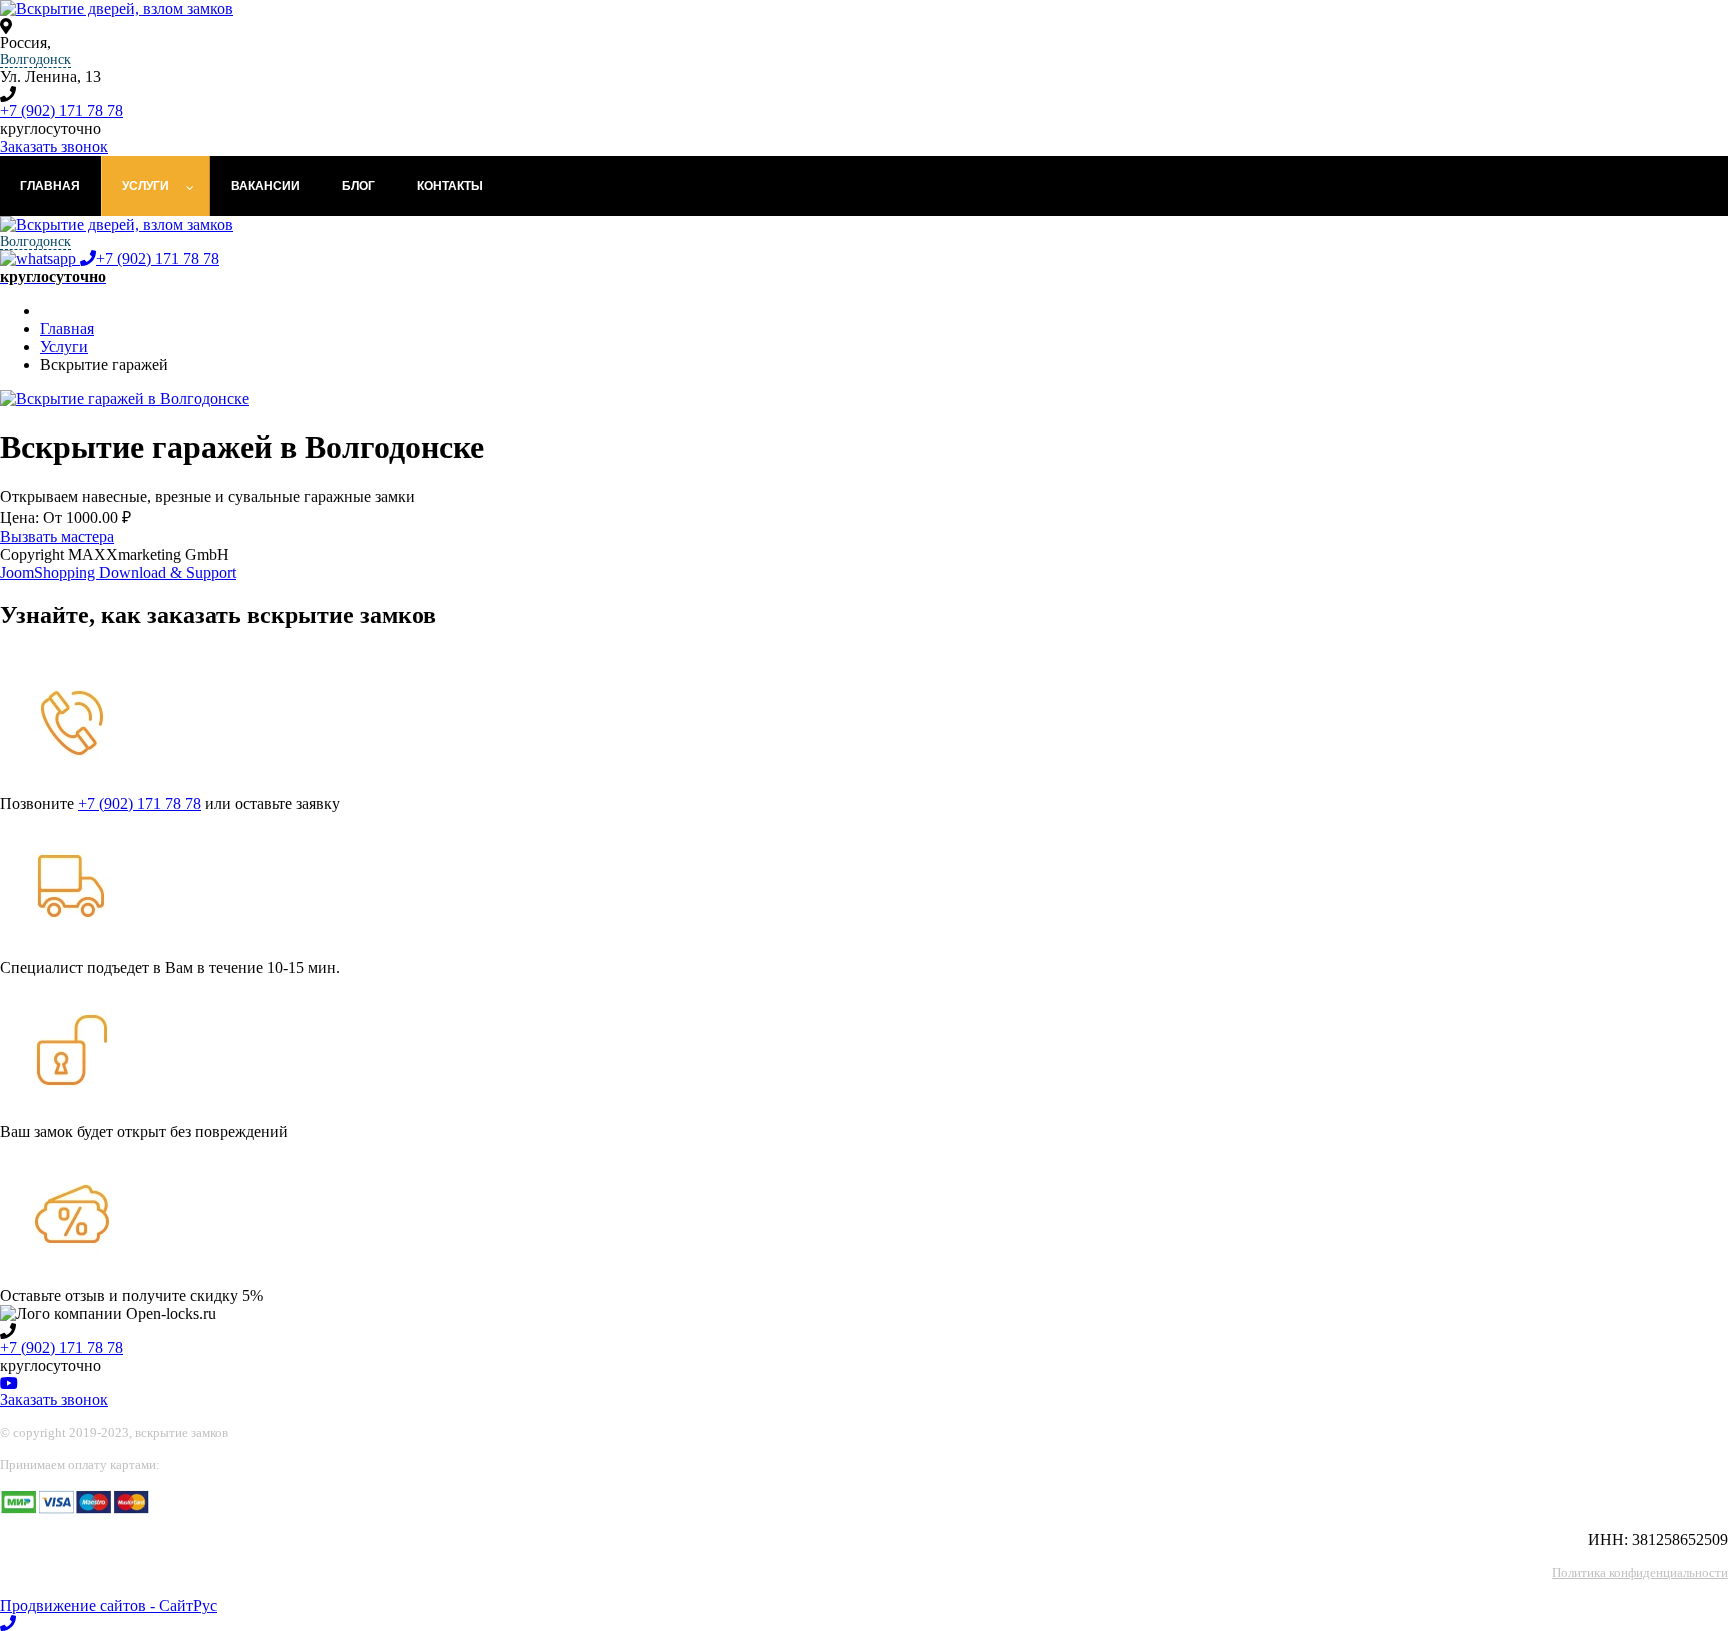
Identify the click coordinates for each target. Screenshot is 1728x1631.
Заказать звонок (54, 146)
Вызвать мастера (57, 536)
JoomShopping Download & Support (118, 572)
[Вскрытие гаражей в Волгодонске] (124, 398)
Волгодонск (35, 59)
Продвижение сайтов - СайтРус (108, 1605)
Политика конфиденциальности (1640, 1572)
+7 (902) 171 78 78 (61, 110)
